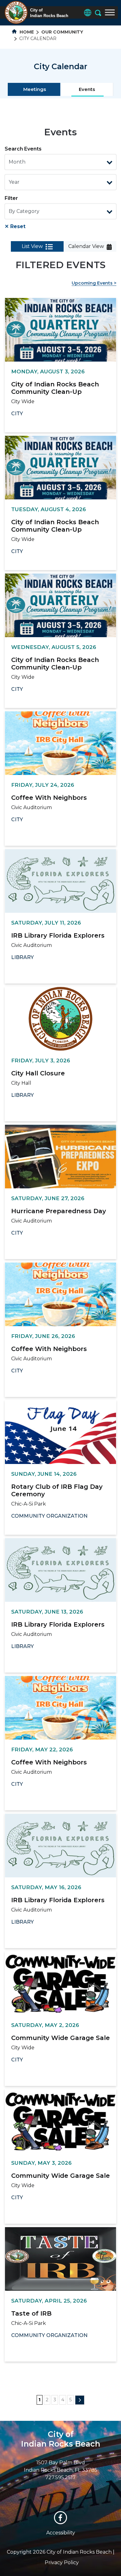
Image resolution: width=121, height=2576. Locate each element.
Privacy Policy (62, 2562)
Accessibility (61, 2533)
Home (26, 32)
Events (87, 89)
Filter (11, 198)
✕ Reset (15, 226)
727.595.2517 (60, 2477)
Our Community (62, 32)
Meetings (35, 89)
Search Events (23, 149)
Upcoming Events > (94, 283)
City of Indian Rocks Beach (61, 2439)
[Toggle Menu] (110, 12)
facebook (60, 2518)
